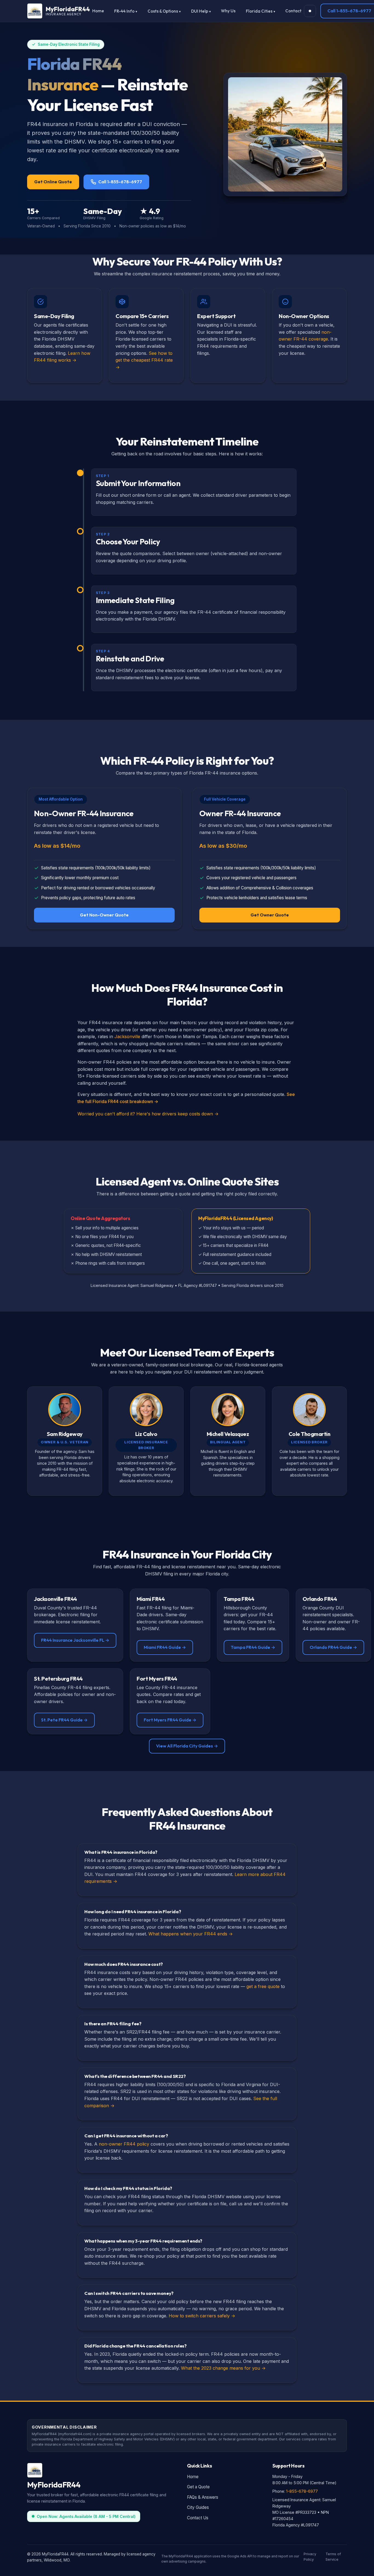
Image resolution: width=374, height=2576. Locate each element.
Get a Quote (198, 2487)
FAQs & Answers (203, 2497)
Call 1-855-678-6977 (120, 182)
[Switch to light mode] (310, 11)
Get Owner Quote (270, 915)
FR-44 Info (124, 11)
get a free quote (263, 1986)
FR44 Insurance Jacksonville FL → (75, 1640)
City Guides (198, 2507)
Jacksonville (127, 1036)
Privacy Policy (310, 2557)
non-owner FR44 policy (124, 2144)
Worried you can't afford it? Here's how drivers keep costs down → (148, 1114)
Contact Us (198, 2518)
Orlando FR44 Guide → (333, 1647)
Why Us (228, 11)
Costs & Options (163, 11)
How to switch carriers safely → (202, 2316)
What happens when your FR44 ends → (191, 1934)
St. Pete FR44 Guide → (64, 1720)
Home (98, 11)
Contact (293, 11)
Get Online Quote (53, 182)
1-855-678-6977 (302, 2491)
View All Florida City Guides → (187, 1746)
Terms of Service (333, 2557)
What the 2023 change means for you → (223, 2368)
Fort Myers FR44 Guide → (170, 1720)
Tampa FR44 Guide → (253, 1647)
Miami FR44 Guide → (165, 1647)
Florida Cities (259, 11)
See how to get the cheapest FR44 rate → (144, 360)
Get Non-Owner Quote (104, 915)
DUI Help (200, 11)
